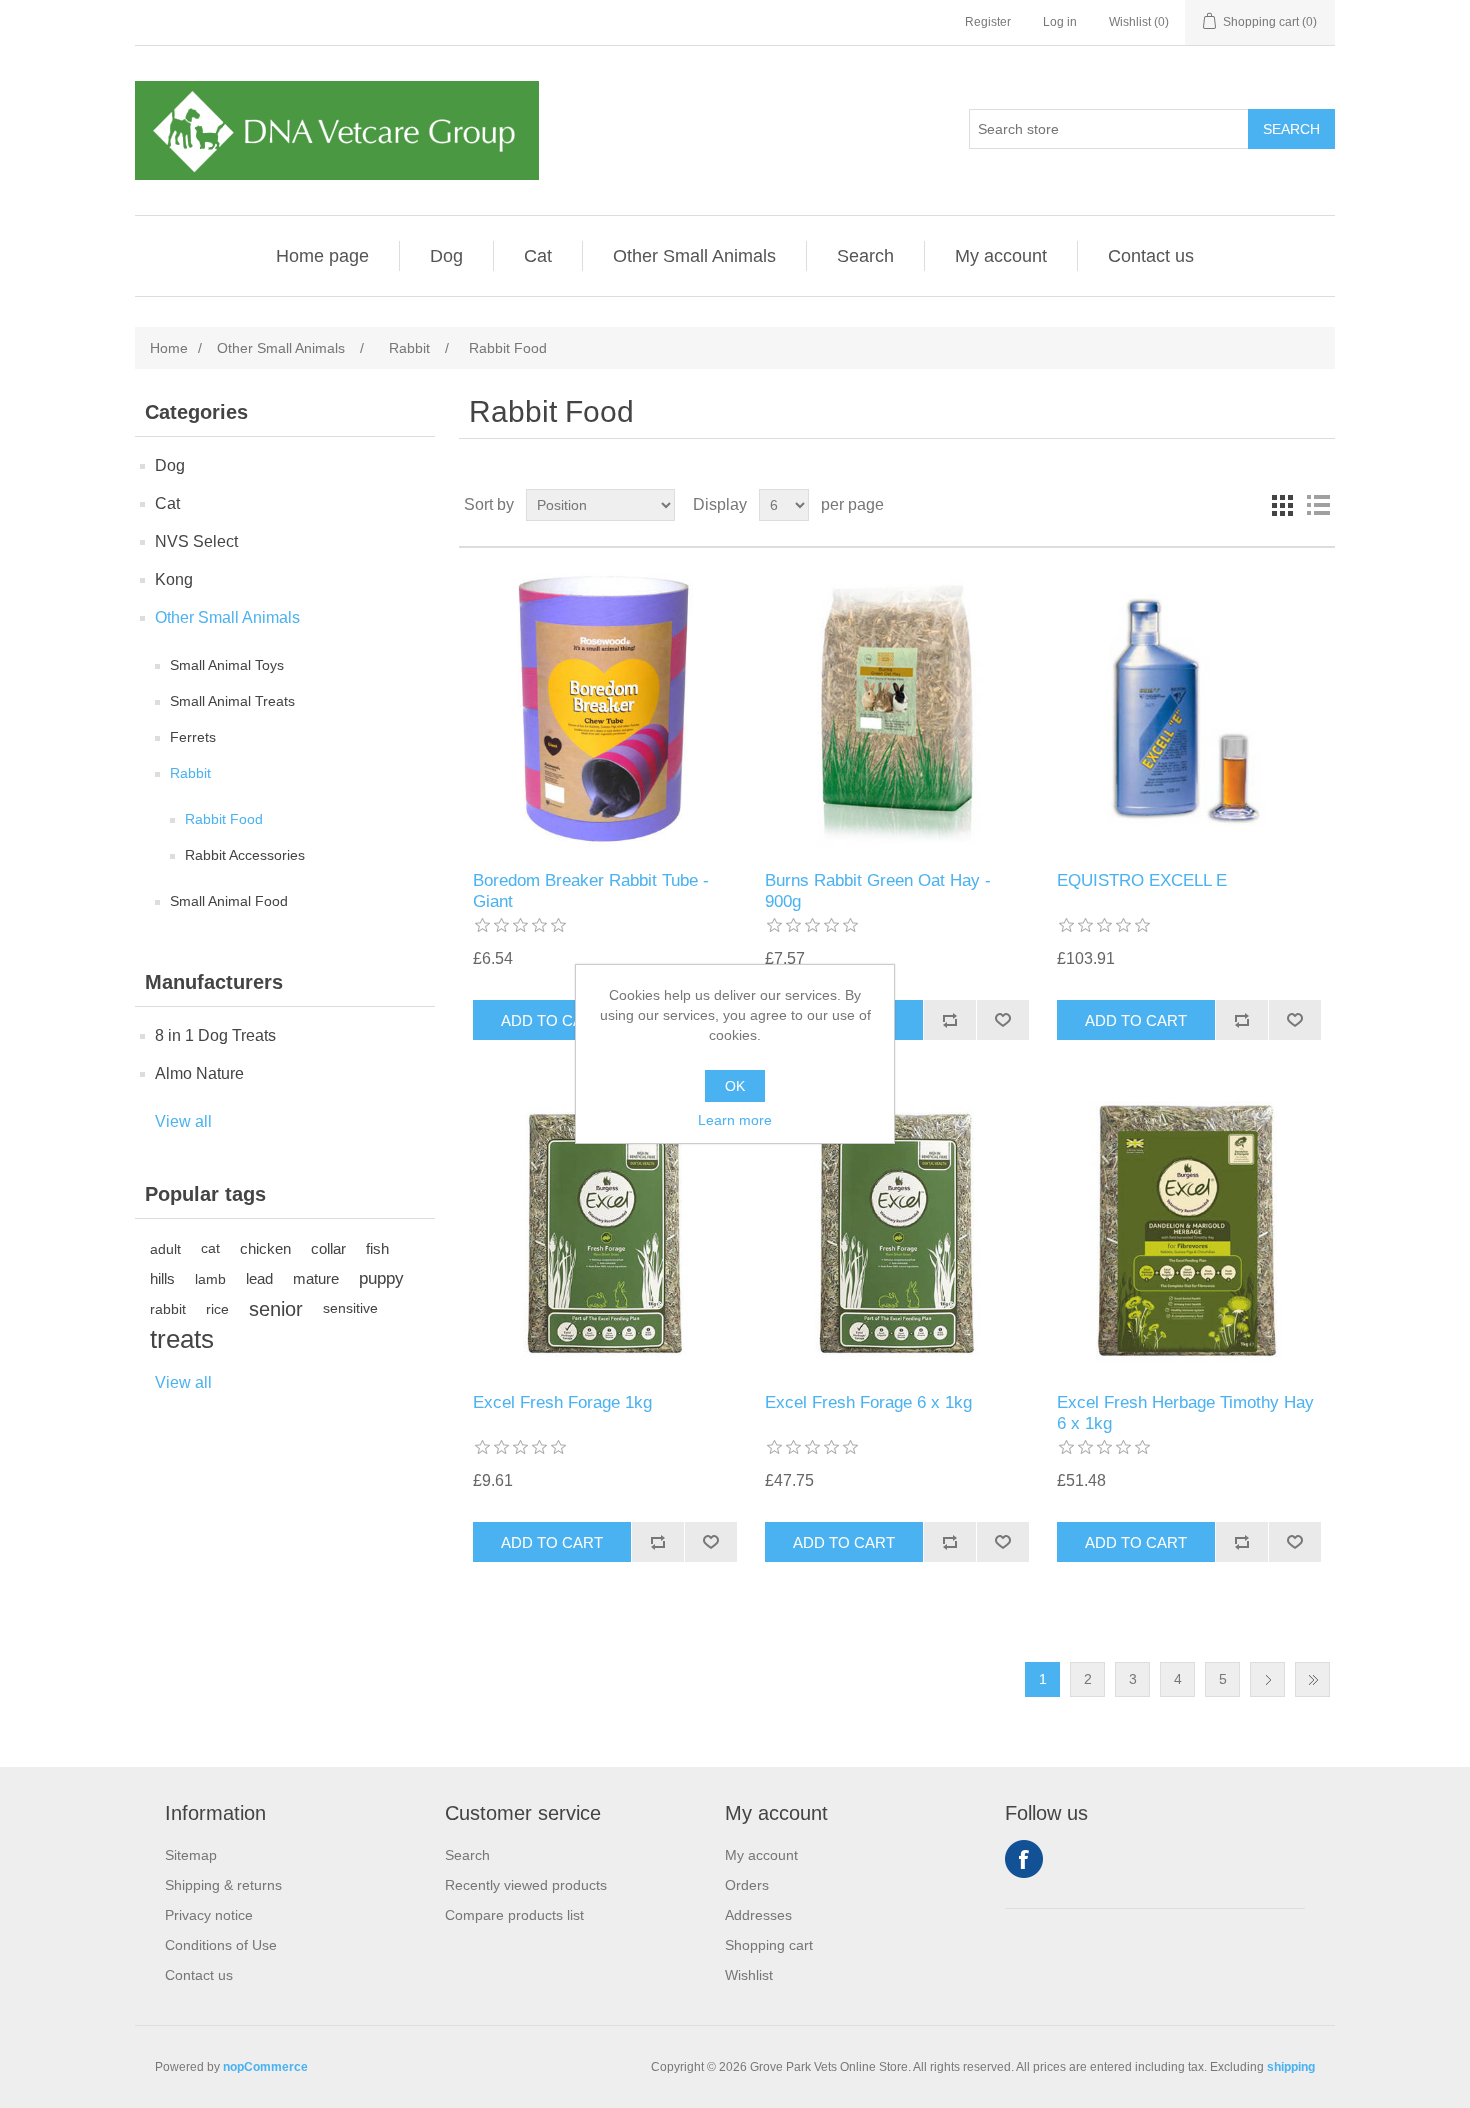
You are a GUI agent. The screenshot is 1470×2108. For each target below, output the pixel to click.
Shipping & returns (223, 1885)
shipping (1291, 2067)
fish (377, 1248)
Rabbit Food (224, 819)
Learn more (735, 1120)
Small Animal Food (229, 901)
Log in (1060, 22)
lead (259, 1278)
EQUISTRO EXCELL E (1142, 880)
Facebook (1024, 1859)
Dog (446, 256)
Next (1267, 1679)
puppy (381, 1278)
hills (162, 1278)
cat (210, 1248)
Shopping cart (769, 1945)
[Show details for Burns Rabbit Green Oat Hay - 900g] (896, 709)
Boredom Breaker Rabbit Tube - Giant (591, 890)
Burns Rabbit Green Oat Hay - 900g (878, 890)
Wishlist (749, 1975)
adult (165, 1249)
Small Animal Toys (227, 665)
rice (217, 1309)
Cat (538, 256)
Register (988, 22)
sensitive (350, 1308)
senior (276, 1309)
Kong (174, 579)
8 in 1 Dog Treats (215, 1035)
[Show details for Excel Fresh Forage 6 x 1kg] (896, 1231)
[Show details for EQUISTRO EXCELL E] (1188, 709)
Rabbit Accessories (245, 855)
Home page (322, 256)
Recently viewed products (526, 1885)
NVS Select (196, 541)
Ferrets (193, 737)
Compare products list (514, 1915)
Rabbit (190, 773)
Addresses (758, 1915)
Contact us (1151, 256)
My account (1001, 256)
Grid (1282, 505)
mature (316, 1278)
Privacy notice (209, 1915)
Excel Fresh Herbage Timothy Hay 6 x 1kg (1185, 1412)
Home (169, 348)
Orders (747, 1885)
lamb (210, 1279)
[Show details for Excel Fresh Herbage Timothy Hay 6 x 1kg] (1188, 1231)
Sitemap (191, 1855)
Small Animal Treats (232, 701)
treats (182, 1339)
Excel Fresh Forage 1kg (562, 1402)
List (1318, 505)
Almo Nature (199, 1073)
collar (328, 1248)
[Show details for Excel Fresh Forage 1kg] (604, 1231)
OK (735, 1086)
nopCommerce (265, 2067)
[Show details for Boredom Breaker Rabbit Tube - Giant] (604, 709)
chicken (265, 1248)
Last (1312, 1679)
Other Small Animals (694, 256)
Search (865, 256)
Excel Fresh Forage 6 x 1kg (868, 1402)
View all (183, 1121)
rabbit (168, 1309)
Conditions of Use (221, 1945)
